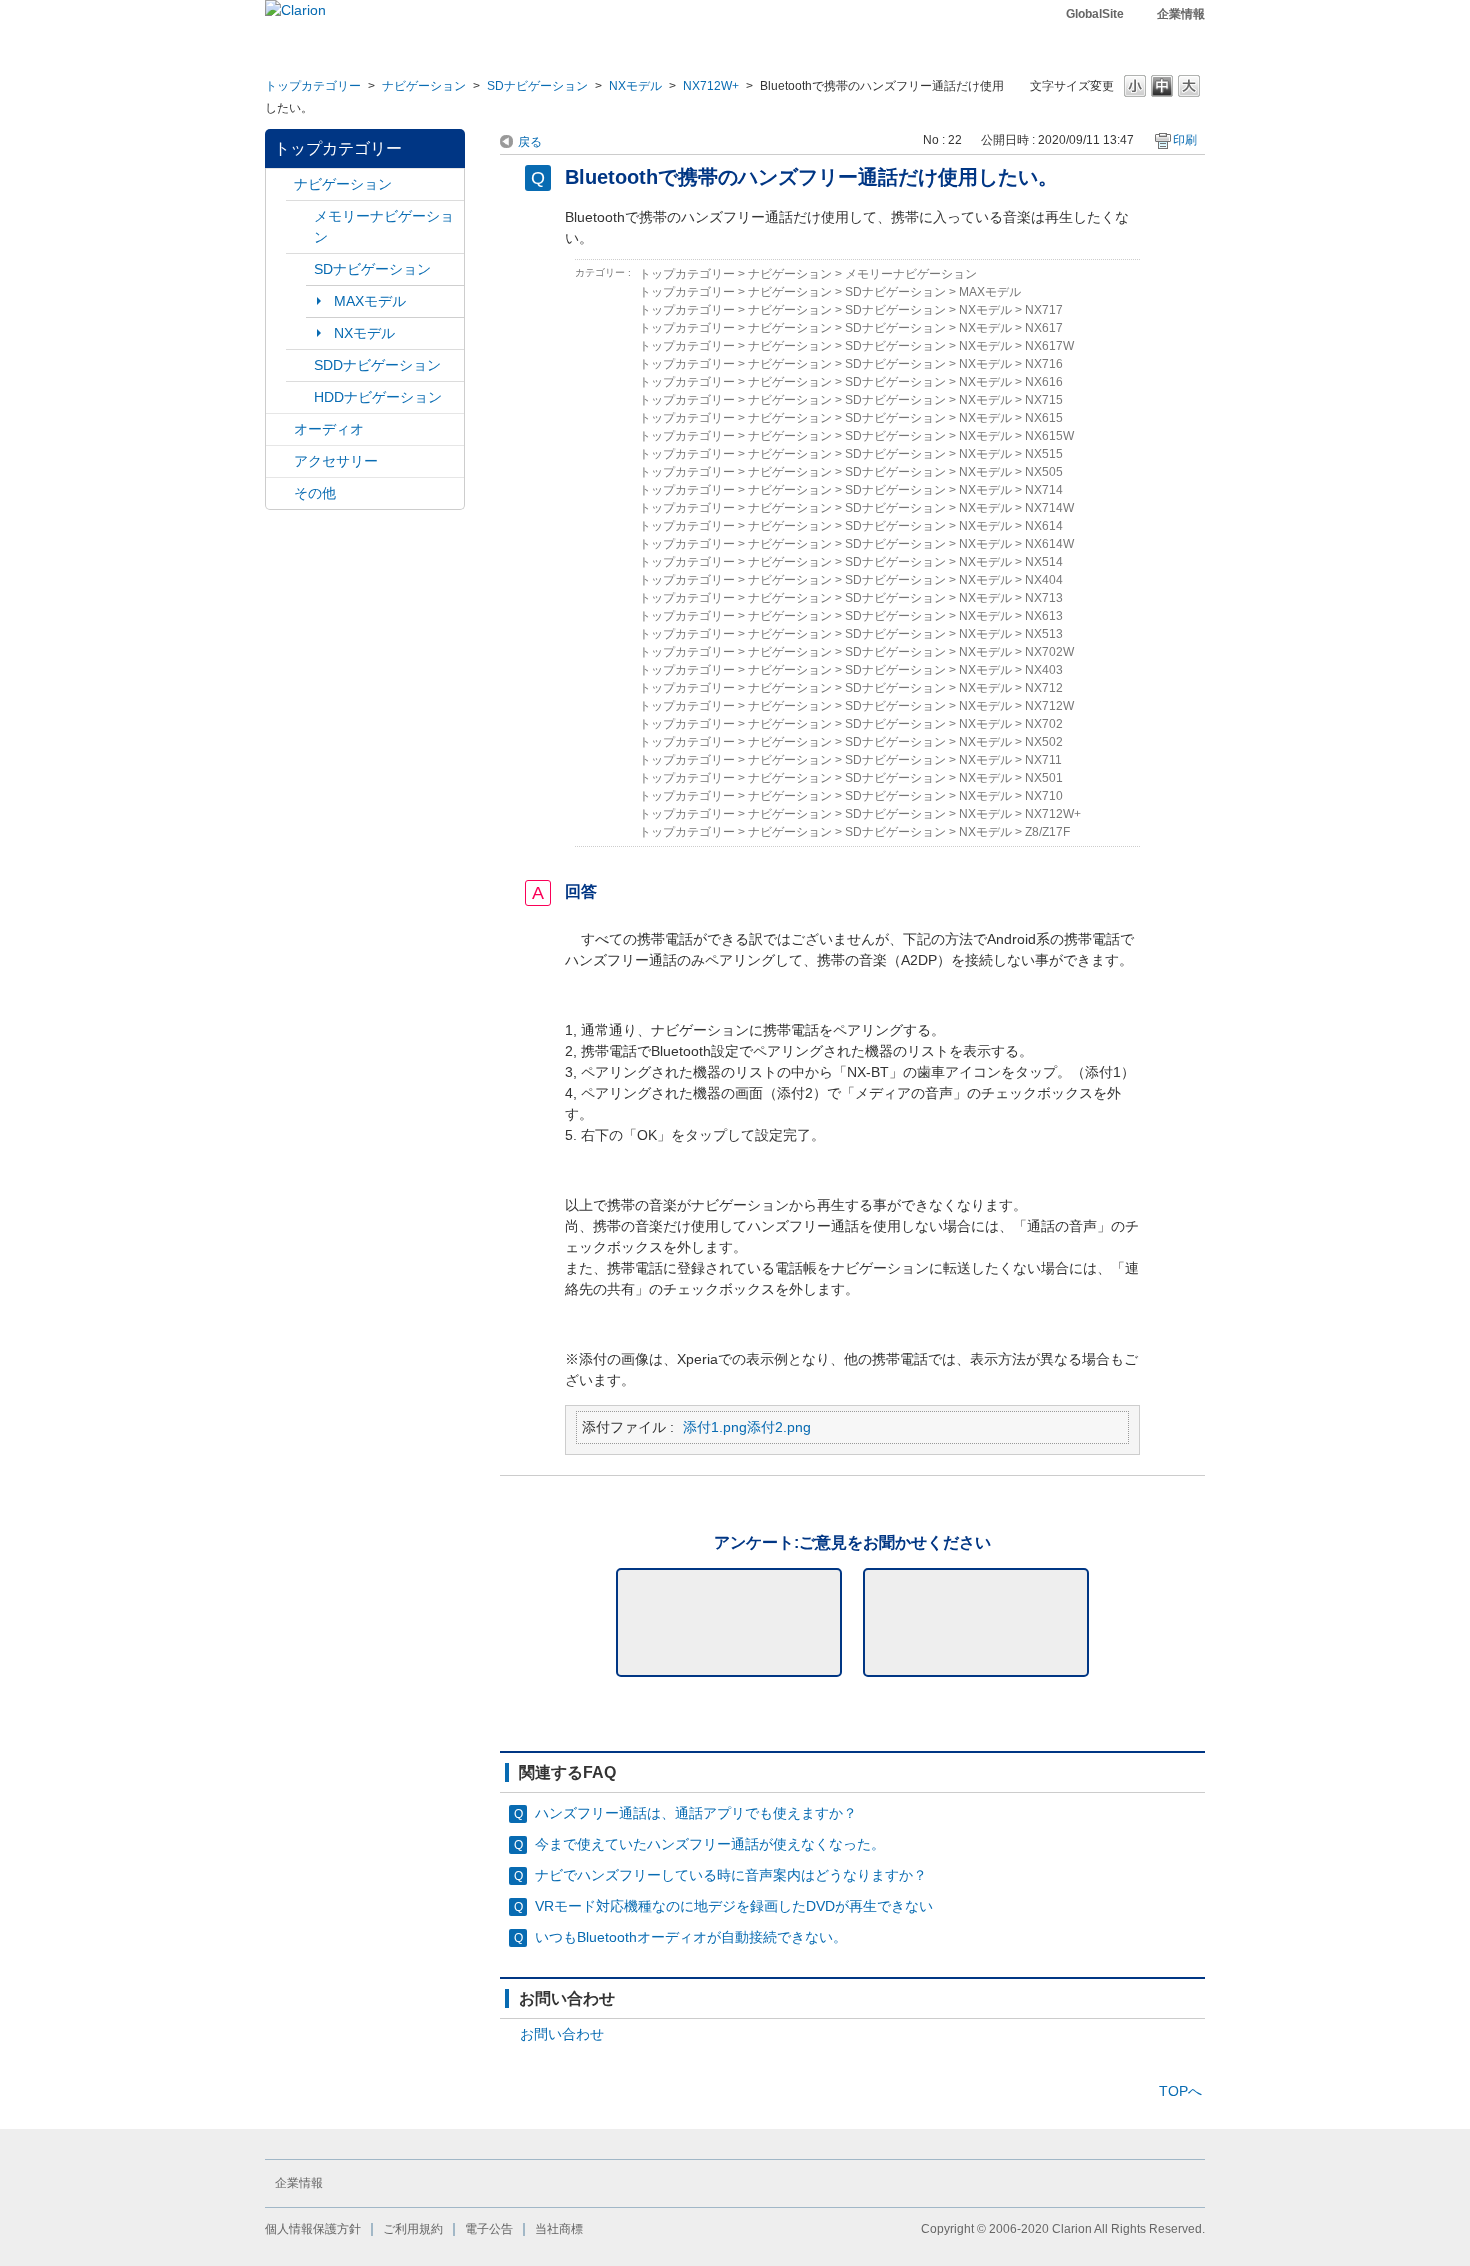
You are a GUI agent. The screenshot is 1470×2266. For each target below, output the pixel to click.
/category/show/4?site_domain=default (280, 429)
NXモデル (635, 86)
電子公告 (489, 2229)
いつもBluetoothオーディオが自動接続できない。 (691, 1937)
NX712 (1044, 688)
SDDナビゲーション (377, 365)
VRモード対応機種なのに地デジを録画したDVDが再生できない (734, 1906)
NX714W (1049, 508)
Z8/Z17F (1047, 832)
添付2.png (779, 1427)
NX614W (1049, 544)
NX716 (1044, 364)
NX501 (1044, 778)
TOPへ (1180, 2091)
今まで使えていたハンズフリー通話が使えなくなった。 (710, 1844)
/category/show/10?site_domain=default (280, 461)
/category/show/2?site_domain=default (280, 184)
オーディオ (329, 429)
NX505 (1044, 472)
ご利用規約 (413, 2229)
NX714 (1044, 490)
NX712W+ (711, 86)
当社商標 (559, 2229)
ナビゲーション (424, 86)
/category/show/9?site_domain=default (300, 365)
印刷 (1185, 140)
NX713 (1044, 598)
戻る (530, 142)
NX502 (1044, 742)
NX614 (1044, 526)
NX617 (1044, 328)
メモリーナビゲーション (384, 226)
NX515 (1044, 454)
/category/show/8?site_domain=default (300, 397)
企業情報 (1181, 14)
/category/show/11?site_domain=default (280, 493)
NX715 (1044, 400)
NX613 (1044, 616)
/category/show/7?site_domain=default (300, 216)
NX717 (1044, 310)
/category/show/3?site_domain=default (300, 269)
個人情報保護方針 (313, 2229)
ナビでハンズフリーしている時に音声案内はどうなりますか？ (731, 1875)
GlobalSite (1095, 14)
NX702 (1044, 724)
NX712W (1049, 706)
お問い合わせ (562, 2034)
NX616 (1044, 382)
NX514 (1044, 562)
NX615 (1044, 418)
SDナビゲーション (537, 86)
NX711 (1043, 760)
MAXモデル (370, 301)
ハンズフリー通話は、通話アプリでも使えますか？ (696, 1813)
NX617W (1049, 346)
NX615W (1049, 436)
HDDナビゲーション (378, 397)
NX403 (1044, 670)
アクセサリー (336, 461)
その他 (315, 493)
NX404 (1044, 580)
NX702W (1049, 652)
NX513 (1044, 634)
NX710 (1044, 796)
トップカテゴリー (313, 86)
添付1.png (715, 1427)
